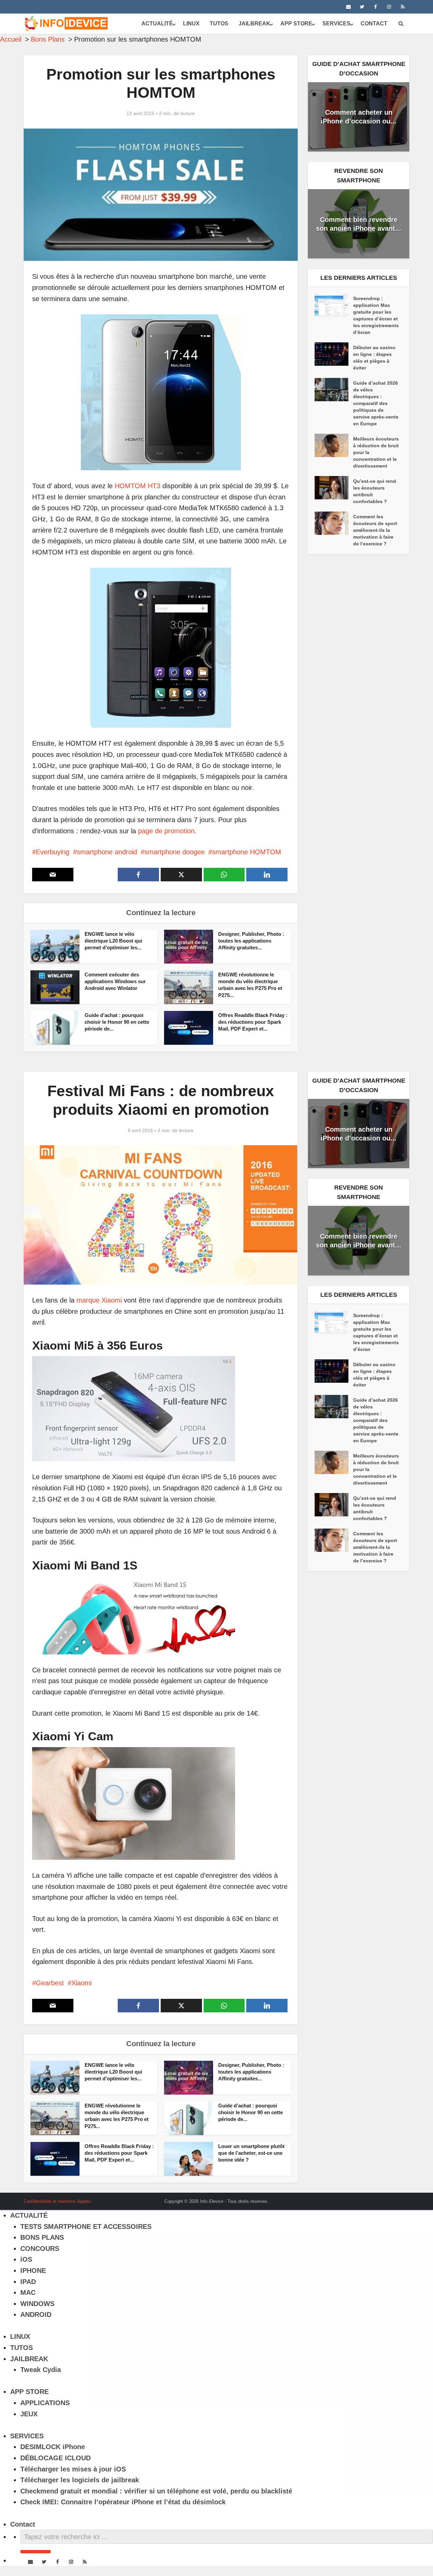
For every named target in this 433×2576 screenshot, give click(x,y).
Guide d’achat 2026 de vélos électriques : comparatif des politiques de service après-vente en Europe (376, 403)
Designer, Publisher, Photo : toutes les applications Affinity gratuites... (251, 941)
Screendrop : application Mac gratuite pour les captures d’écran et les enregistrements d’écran (376, 315)
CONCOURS (40, 2249)
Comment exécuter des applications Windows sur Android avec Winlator (115, 981)
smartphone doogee (175, 852)
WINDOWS (37, 2304)
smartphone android (107, 852)
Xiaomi (82, 1983)
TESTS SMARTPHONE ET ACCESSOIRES (86, 2227)
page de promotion (166, 831)
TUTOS (219, 24)
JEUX (29, 2414)
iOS (26, 2259)
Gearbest (50, 1983)
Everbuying (53, 852)
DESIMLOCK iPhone (53, 2447)
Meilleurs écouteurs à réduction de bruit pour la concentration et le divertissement (376, 452)
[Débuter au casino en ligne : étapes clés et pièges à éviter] (334, 354)
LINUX (191, 24)
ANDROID (36, 2314)
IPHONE (33, 2270)
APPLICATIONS (45, 2403)
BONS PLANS (42, 2237)
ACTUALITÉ (157, 24)
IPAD (28, 2282)
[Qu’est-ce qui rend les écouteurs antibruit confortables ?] (334, 488)
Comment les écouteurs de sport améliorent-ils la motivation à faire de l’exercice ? (375, 530)
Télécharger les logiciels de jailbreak (80, 2480)
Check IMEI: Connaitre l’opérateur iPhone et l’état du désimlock (123, 2502)
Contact (374, 24)
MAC (28, 2292)
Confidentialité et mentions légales (57, 2201)
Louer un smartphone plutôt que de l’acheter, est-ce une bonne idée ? (251, 2153)
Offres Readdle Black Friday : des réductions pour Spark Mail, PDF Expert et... (253, 1022)
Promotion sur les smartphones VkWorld (210, 2199)
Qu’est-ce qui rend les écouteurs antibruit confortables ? (375, 491)
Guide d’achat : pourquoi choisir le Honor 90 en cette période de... (117, 1022)
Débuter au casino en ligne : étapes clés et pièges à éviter (374, 358)
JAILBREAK (254, 24)
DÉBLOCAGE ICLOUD (55, 2458)
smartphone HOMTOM (247, 852)
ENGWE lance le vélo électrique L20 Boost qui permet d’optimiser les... (113, 941)
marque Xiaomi (99, 1300)
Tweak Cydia (41, 2370)
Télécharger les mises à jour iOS (73, 2469)
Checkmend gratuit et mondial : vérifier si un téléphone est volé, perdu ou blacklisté (156, 2491)
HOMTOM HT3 (138, 486)
